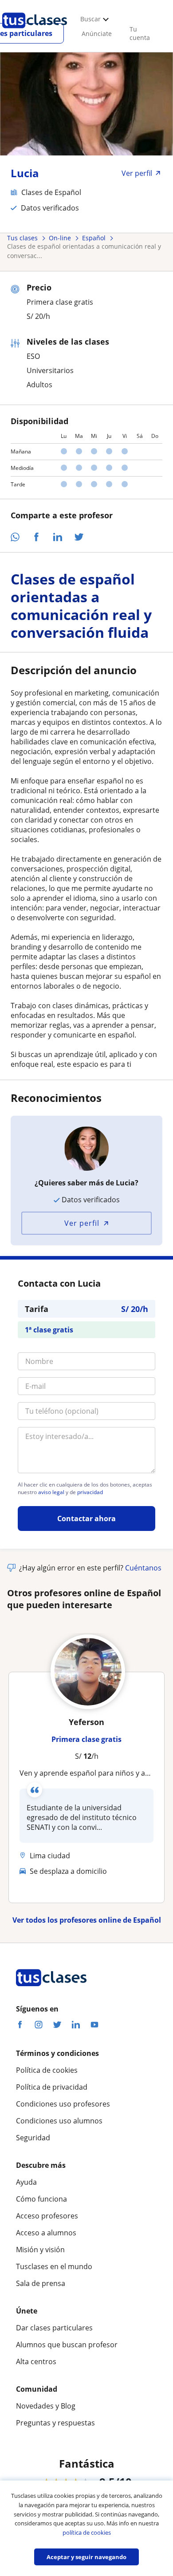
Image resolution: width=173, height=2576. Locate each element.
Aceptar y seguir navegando (86, 2557)
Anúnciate (97, 34)
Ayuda (26, 2182)
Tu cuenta (140, 33)
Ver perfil (82, 1223)
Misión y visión (40, 2250)
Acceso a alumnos (46, 2233)
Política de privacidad (52, 2087)
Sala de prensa (41, 2283)
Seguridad (33, 2138)
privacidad (90, 1492)
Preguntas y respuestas (55, 2423)
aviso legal (51, 1492)
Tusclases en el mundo (54, 2266)
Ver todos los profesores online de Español (87, 1920)
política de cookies (87, 2532)
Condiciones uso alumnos (59, 2121)
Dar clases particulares (54, 2328)
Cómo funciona (41, 2199)
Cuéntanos (143, 1568)
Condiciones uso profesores (63, 2104)
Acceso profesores (47, 2216)
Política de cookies (47, 2070)
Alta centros (36, 2361)
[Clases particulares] (35, 32)
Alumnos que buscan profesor (67, 2345)
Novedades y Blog (46, 2406)
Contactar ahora (86, 1519)
